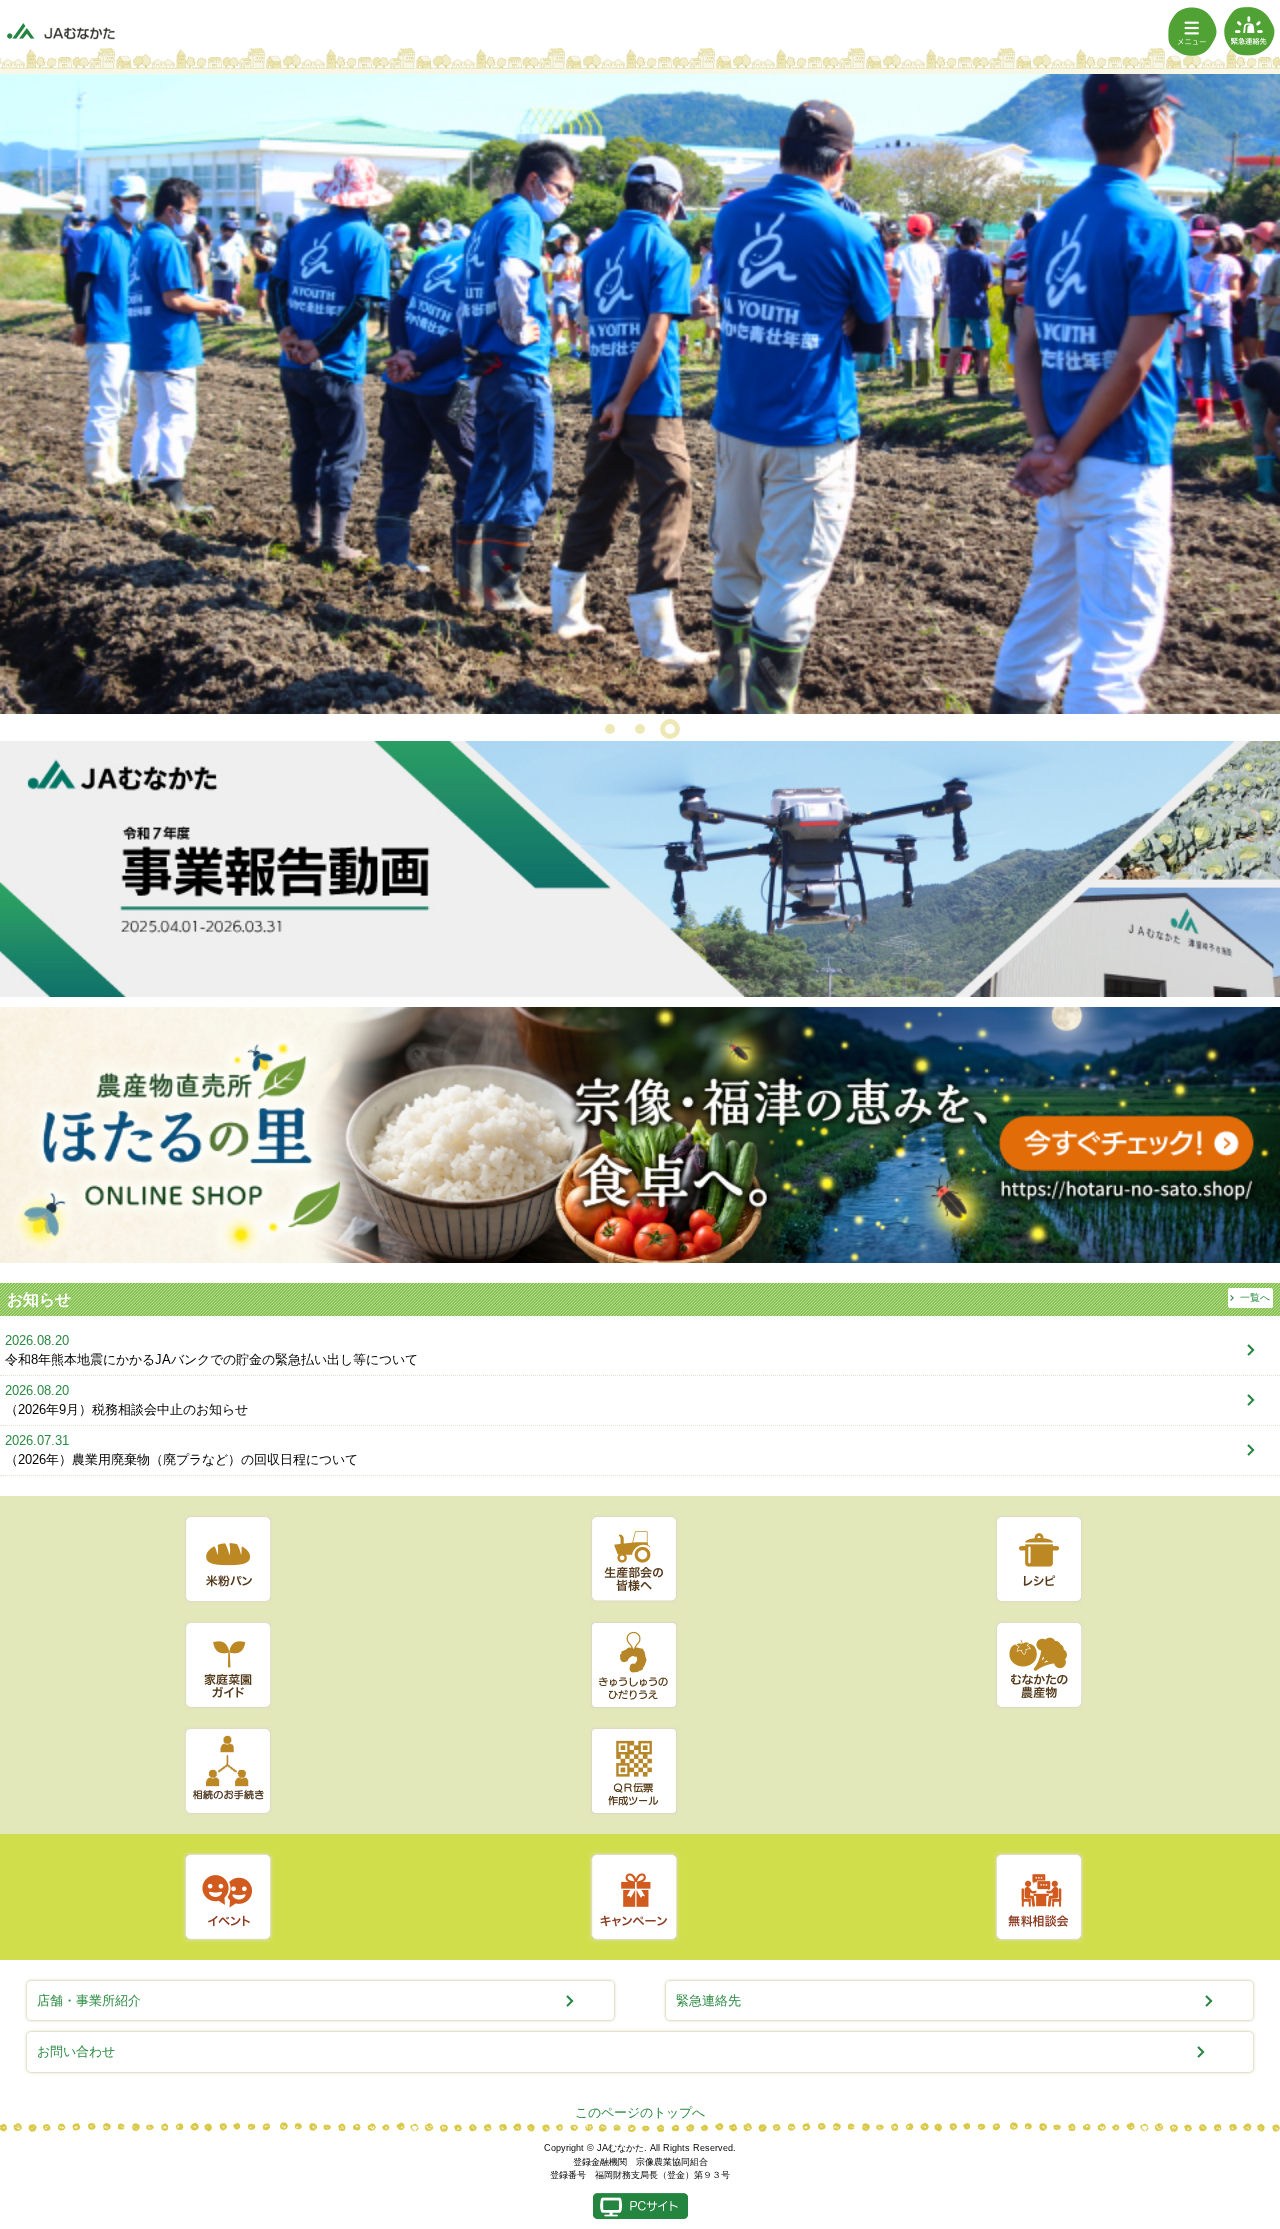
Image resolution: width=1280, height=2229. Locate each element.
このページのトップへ (640, 2112)
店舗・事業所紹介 (89, 2000)
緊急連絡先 (708, 2000)
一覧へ (1255, 1298)
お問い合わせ (76, 2051)
